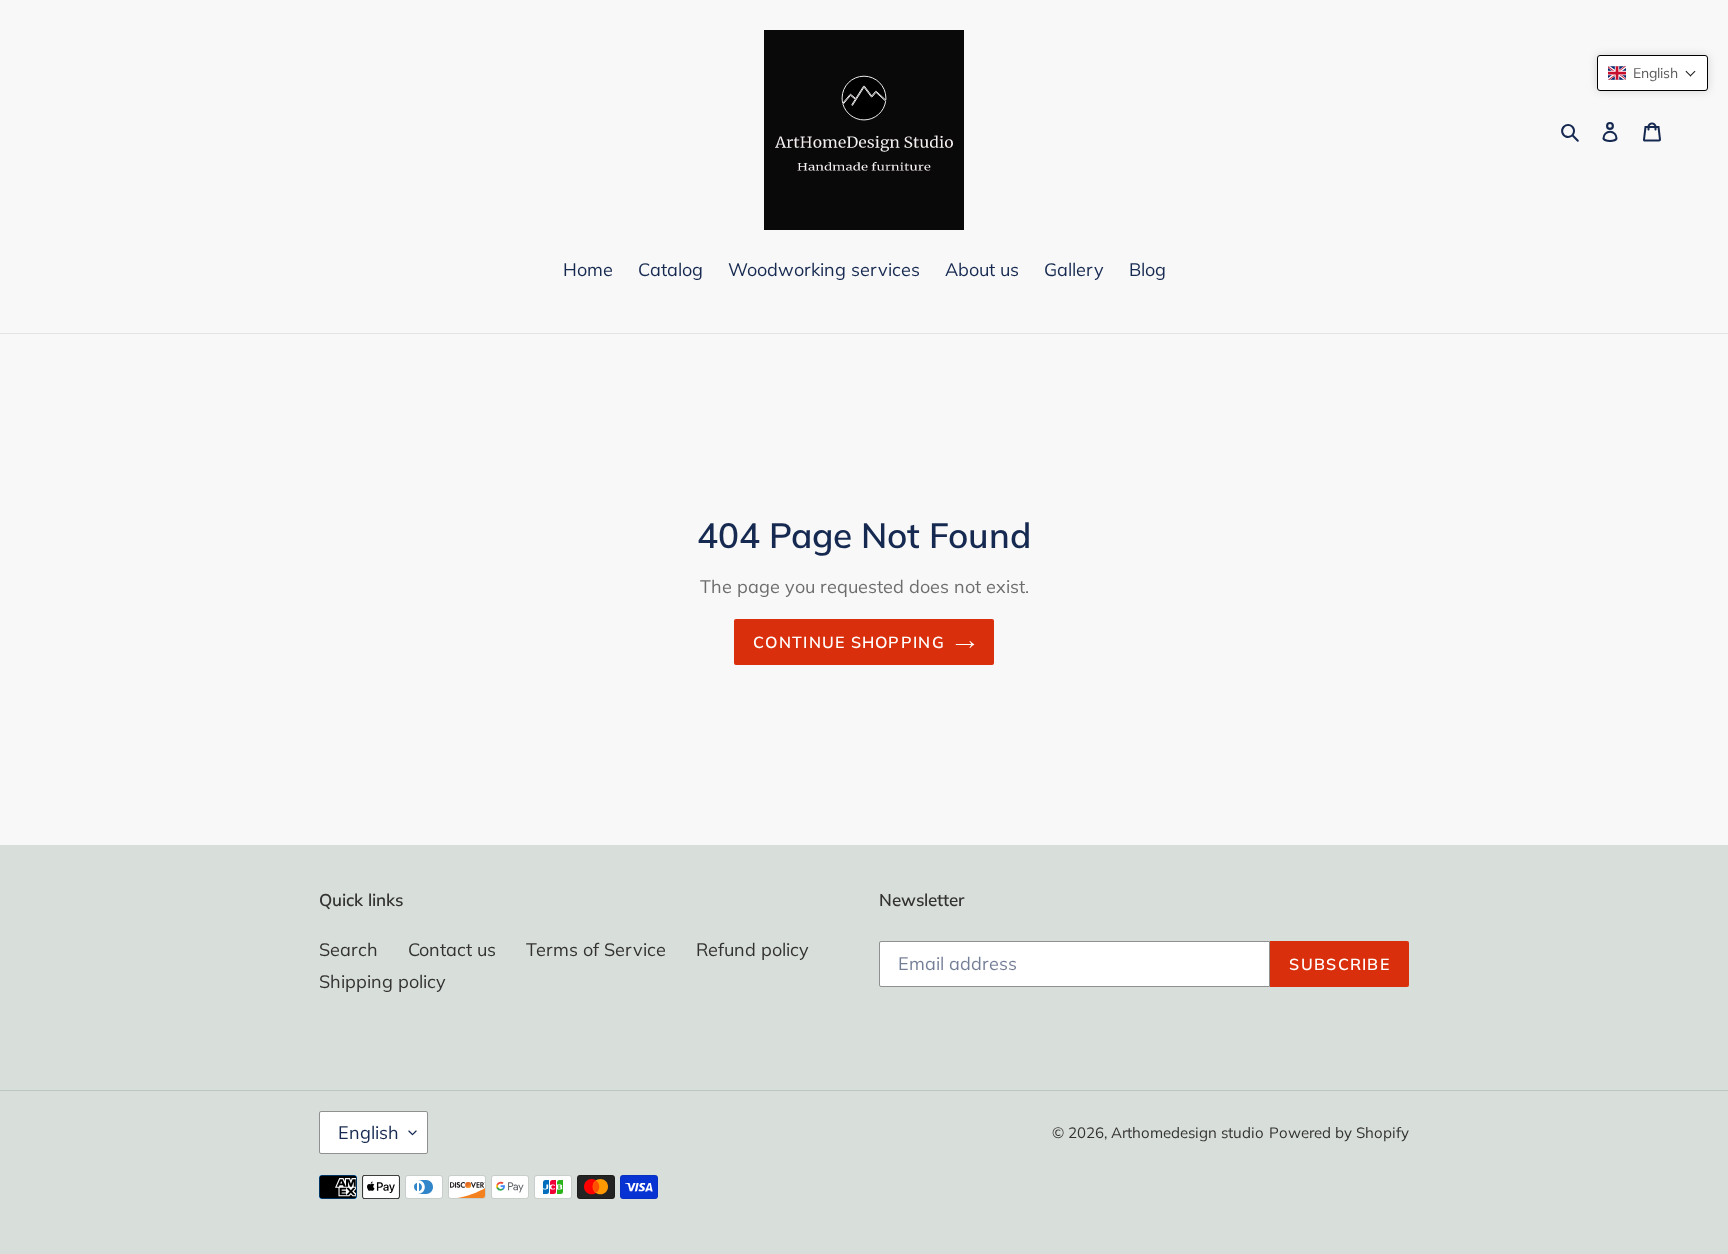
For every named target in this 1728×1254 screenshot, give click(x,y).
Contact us (452, 949)
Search (348, 949)
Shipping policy (382, 981)
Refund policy (752, 949)
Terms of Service (596, 949)
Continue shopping (849, 642)
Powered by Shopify (1339, 1132)
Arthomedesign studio (1187, 1132)
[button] (1652, 73)
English (368, 1132)
